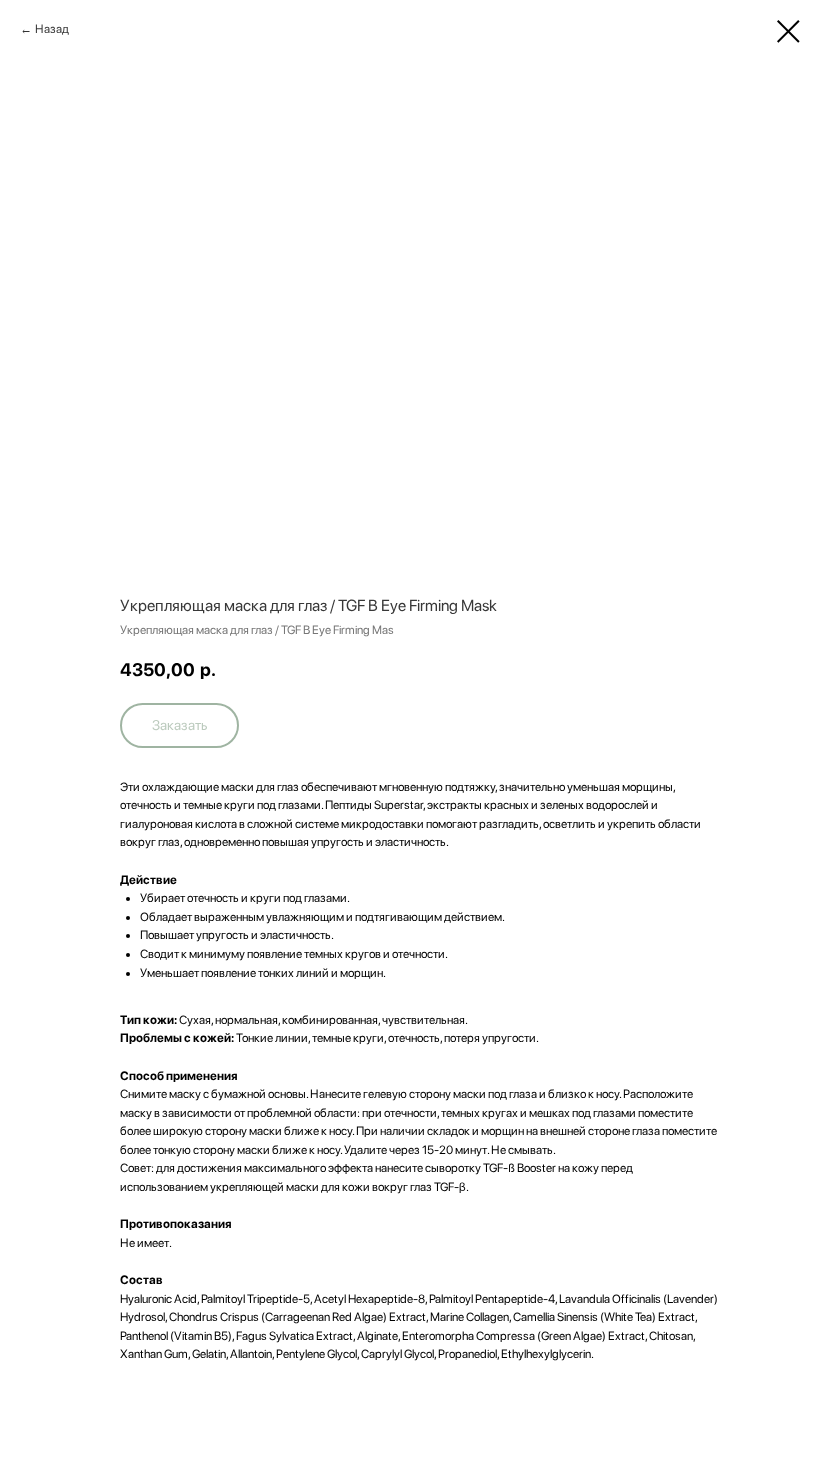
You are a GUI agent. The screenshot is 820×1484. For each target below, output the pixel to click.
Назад (52, 29)
